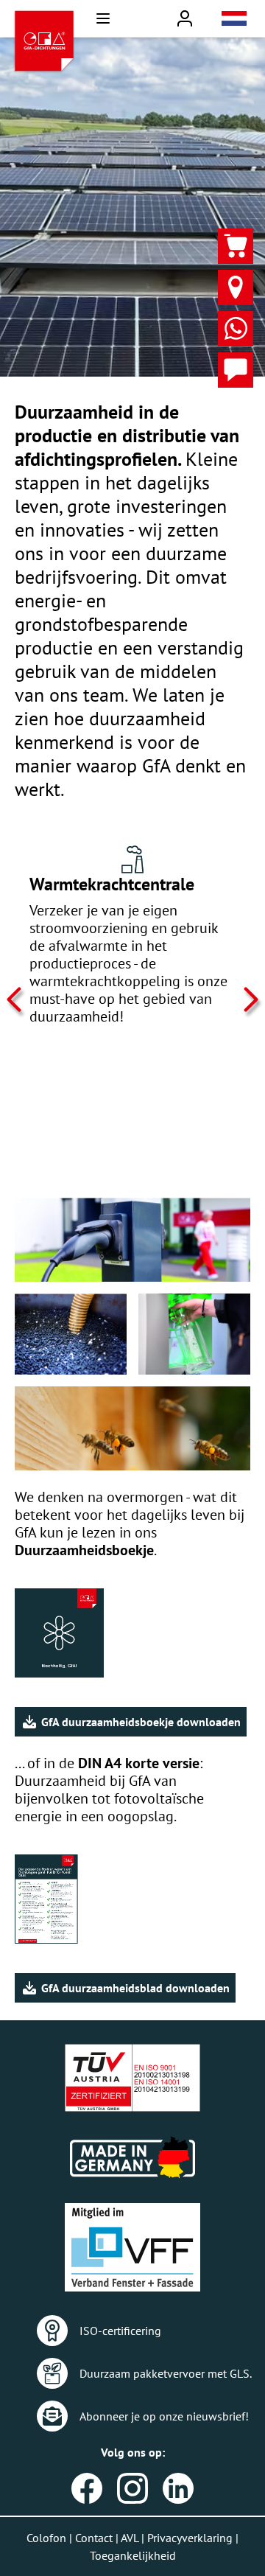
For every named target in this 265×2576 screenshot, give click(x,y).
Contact (94, 2538)
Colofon (46, 2538)
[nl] (234, 18)
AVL (130, 2538)
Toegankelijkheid (133, 2555)
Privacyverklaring (190, 2538)
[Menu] (103, 18)
